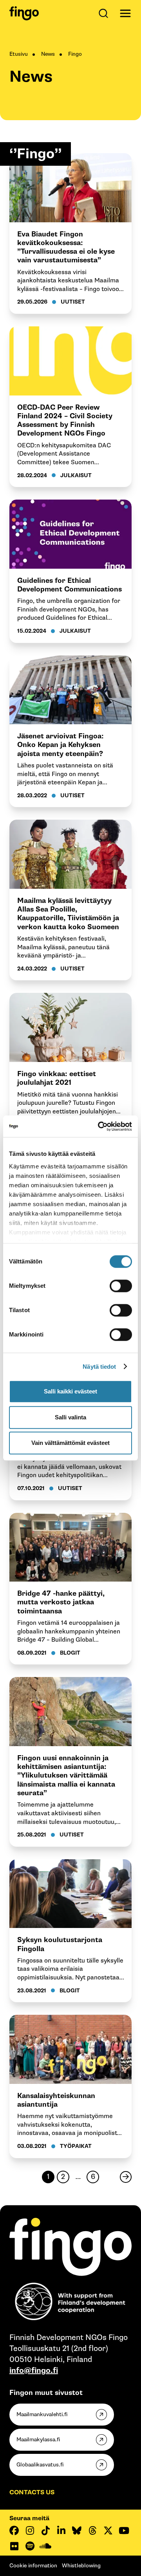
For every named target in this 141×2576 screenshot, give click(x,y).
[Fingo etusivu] (24, 13)
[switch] (121, 1286)
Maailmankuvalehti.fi (42, 2414)
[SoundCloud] (45, 2546)
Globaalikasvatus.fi (40, 2465)
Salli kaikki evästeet (70, 1391)
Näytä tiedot (99, 1367)
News (48, 54)
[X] (108, 2530)
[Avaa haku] (105, 13)
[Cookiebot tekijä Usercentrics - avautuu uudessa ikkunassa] (99, 1126)
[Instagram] (30, 2530)
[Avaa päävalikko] (125, 13)
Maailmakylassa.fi (38, 2440)
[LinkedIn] (61, 2530)
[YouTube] (124, 2530)
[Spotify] (30, 2546)
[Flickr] (14, 2546)
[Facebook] (14, 2530)
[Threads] (92, 2530)
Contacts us (32, 2493)
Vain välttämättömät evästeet (70, 1443)
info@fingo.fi (34, 2371)
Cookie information (33, 2566)
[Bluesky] (77, 2530)
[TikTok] (45, 2530)
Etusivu (19, 54)
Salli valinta (70, 1417)
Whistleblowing (81, 2566)
